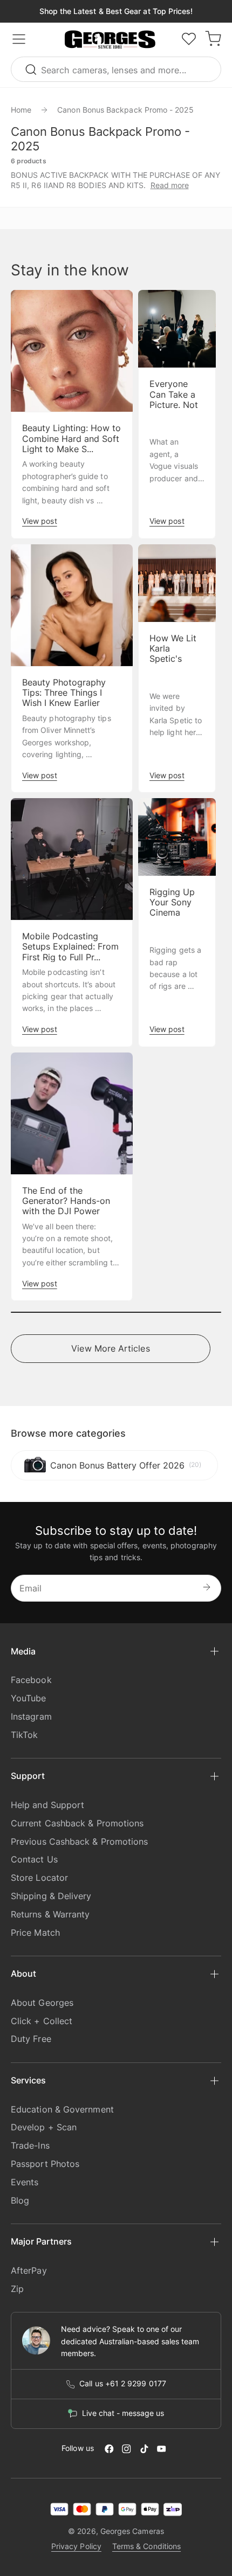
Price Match (35, 1933)
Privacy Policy (76, 2546)
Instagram (31, 1716)
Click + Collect (42, 2021)
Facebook (31, 1680)
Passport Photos (45, 2164)
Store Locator (39, 1878)
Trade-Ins (30, 2145)
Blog (20, 2200)
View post (40, 521)
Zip (17, 2289)
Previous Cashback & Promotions (79, 1841)
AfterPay (29, 2270)
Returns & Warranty (50, 1914)
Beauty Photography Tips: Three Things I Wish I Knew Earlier (64, 693)
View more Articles (110, 1348)
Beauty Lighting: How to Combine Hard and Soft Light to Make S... (71, 438)
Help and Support (47, 1805)
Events (25, 2182)
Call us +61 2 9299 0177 (123, 2384)
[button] (110, 40)
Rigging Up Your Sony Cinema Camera (172, 908)
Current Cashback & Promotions (77, 1823)
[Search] (32, 69)
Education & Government (62, 2109)
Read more (170, 185)
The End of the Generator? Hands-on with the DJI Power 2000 (66, 1206)
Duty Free (31, 2039)
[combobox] (116, 69)
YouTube (29, 1698)
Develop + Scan (44, 2127)
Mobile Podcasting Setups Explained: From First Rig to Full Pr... (70, 947)
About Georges (42, 2003)
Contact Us (34, 1859)
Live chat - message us (123, 2413)
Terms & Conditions (146, 2546)
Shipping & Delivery (51, 1896)
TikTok (24, 1735)
